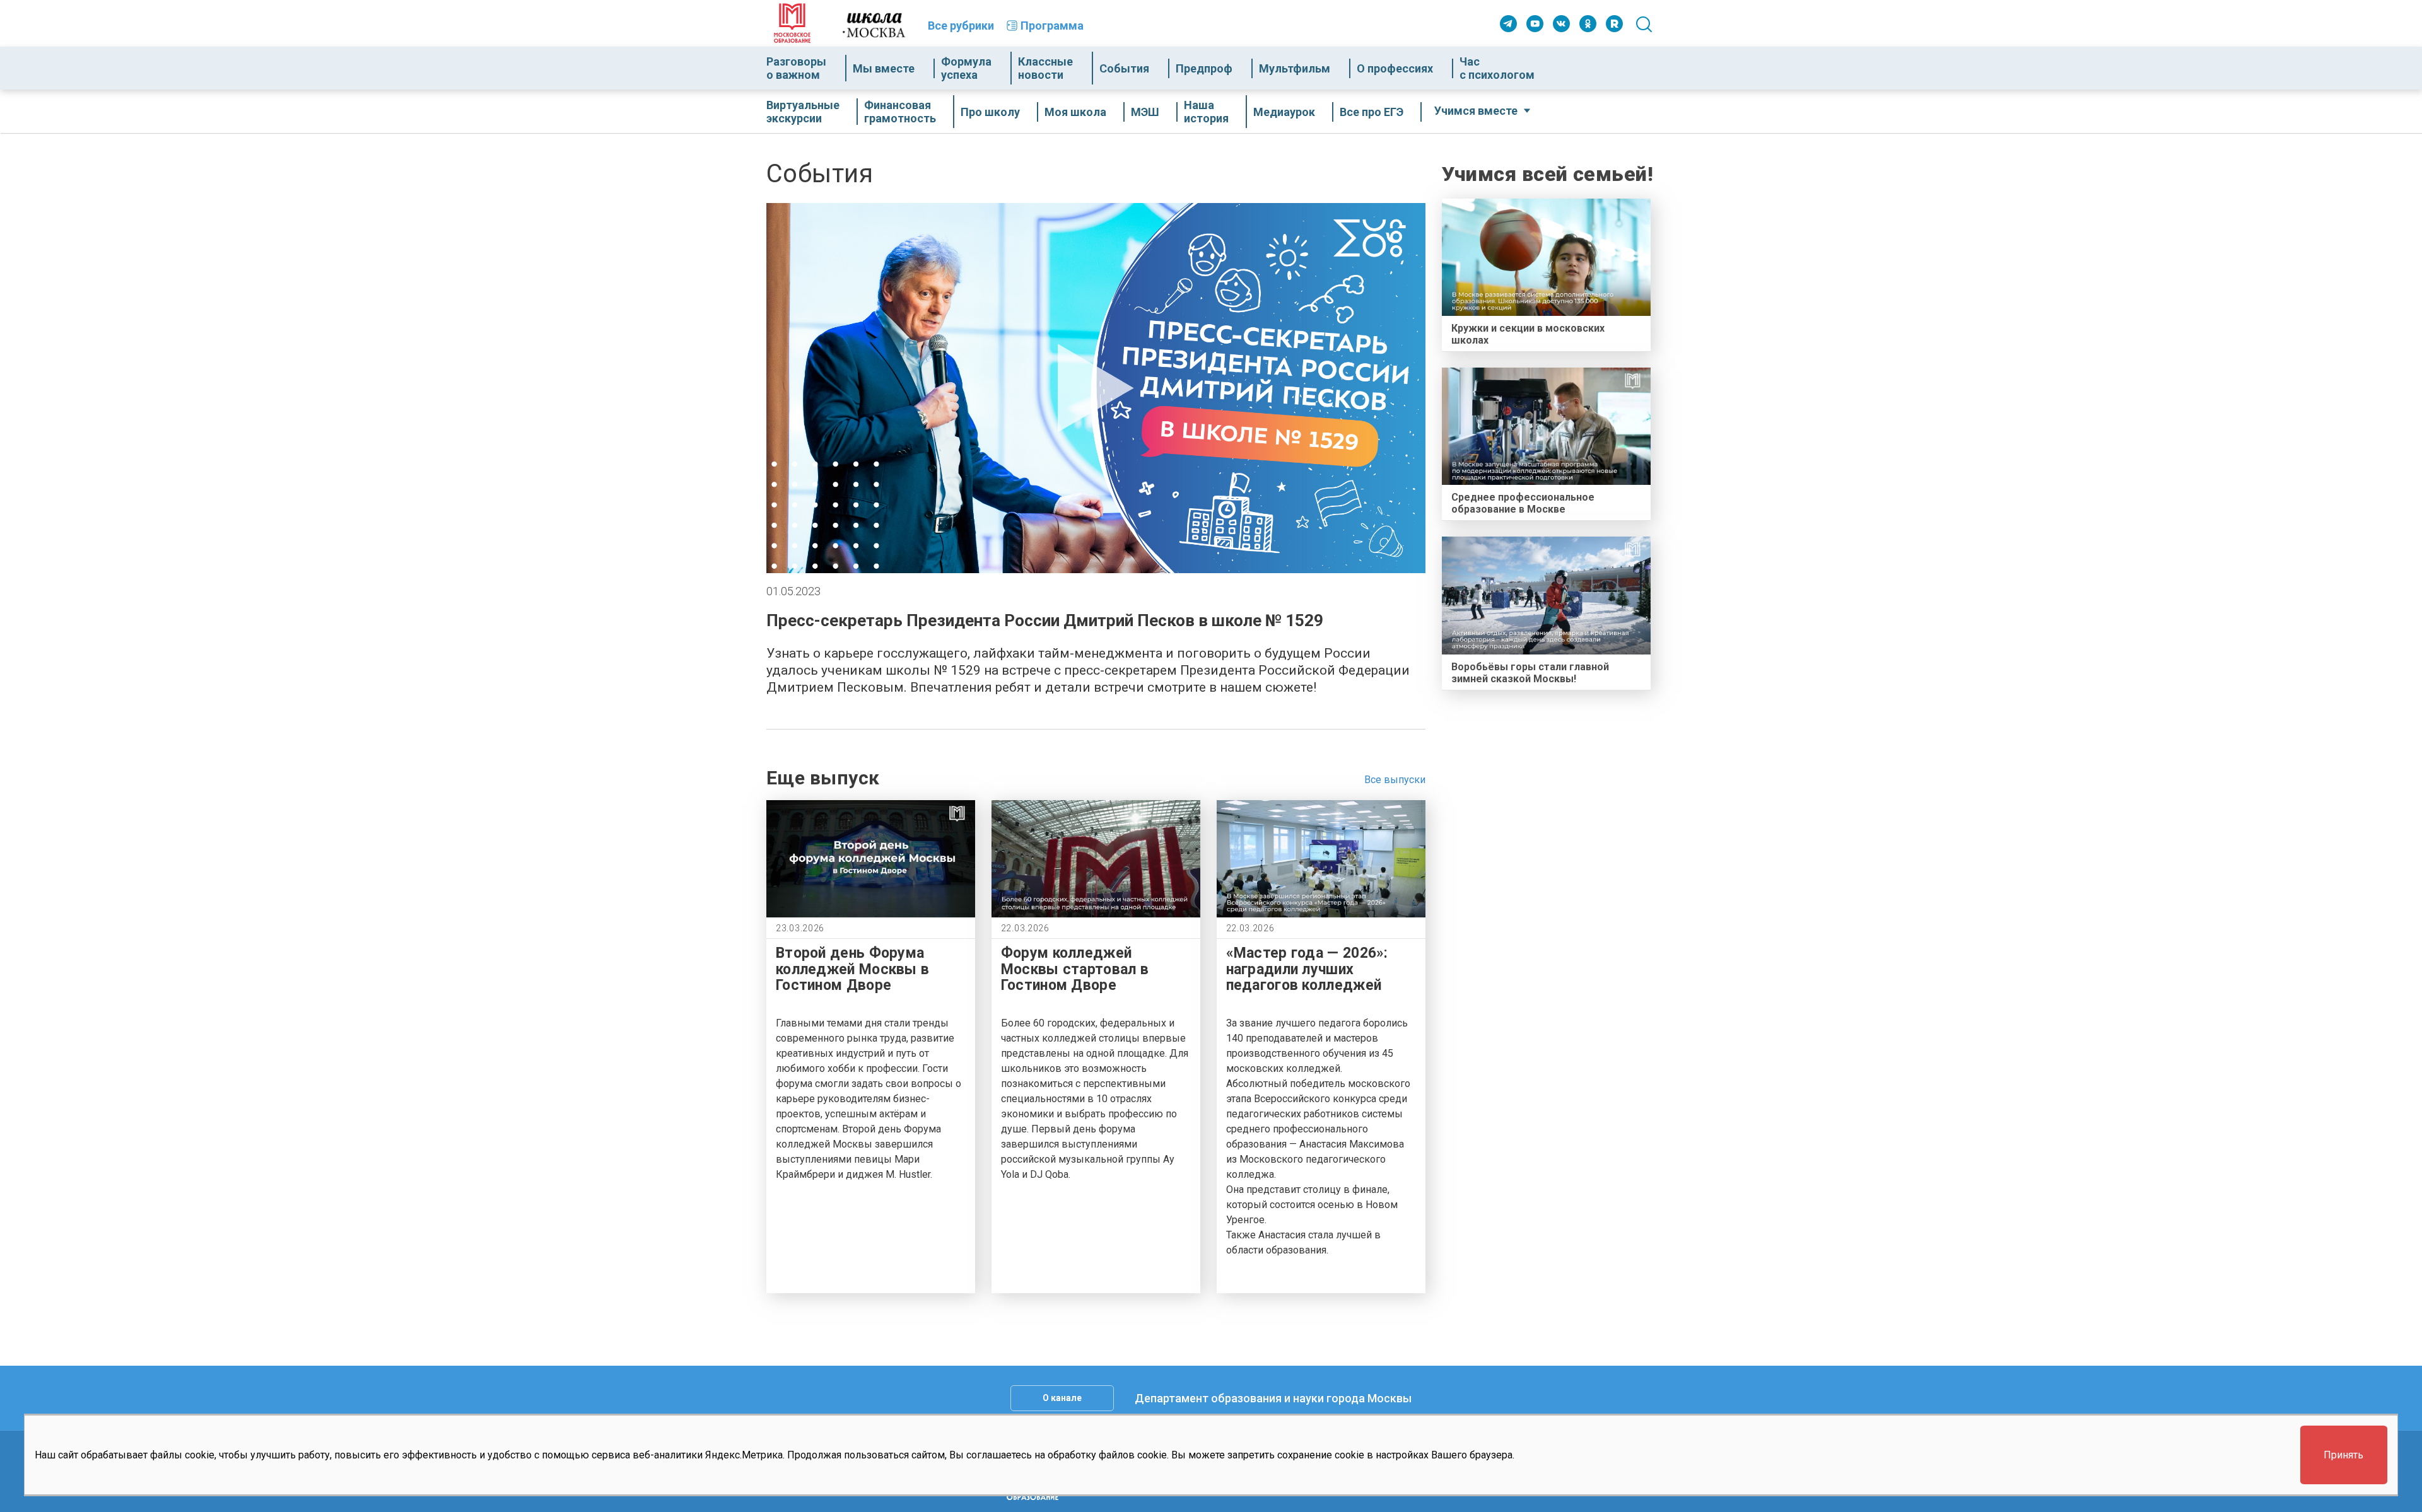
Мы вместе (884, 68)
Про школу (990, 112)
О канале (1062, 1398)
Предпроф (1204, 68)
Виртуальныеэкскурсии (803, 112)
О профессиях (1395, 68)
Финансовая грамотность (900, 112)
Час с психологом (1497, 68)
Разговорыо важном (796, 68)
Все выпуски (1395, 780)
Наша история (1206, 112)
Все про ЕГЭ (1372, 112)
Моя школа (1075, 112)
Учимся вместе (1476, 111)
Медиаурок (1284, 112)
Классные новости (1045, 68)
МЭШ (1145, 112)
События (1124, 68)
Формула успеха (966, 68)
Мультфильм (1295, 68)
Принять (2343, 1456)
